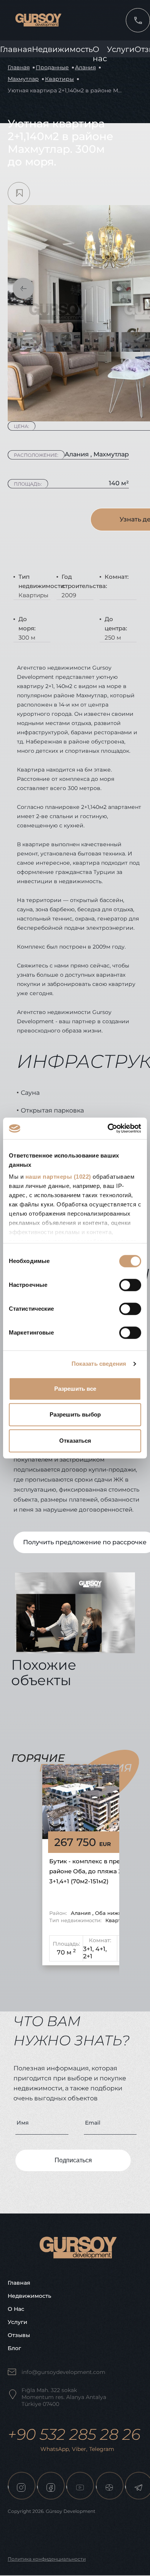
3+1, (88, 1949)
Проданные (52, 67)
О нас (16, 2309)
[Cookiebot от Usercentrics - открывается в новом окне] (108, 1128)
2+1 (88, 1956)
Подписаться (73, 2160)
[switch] (130, 1285)
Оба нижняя (112, 1913)
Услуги (121, 49)
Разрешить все (75, 1389)
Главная (16, 49)
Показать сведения (99, 1364)
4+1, (101, 1949)
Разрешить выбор (75, 1414)
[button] (23, 288)
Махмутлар (23, 79)
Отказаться (75, 1441)
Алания (85, 67)
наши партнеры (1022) (58, 1177)
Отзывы (19, 2335)
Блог (14, 2348)
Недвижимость (62, 49)
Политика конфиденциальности (47, 2559)
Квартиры (59, 79)
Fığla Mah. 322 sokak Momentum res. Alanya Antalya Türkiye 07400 (64, 2397)
